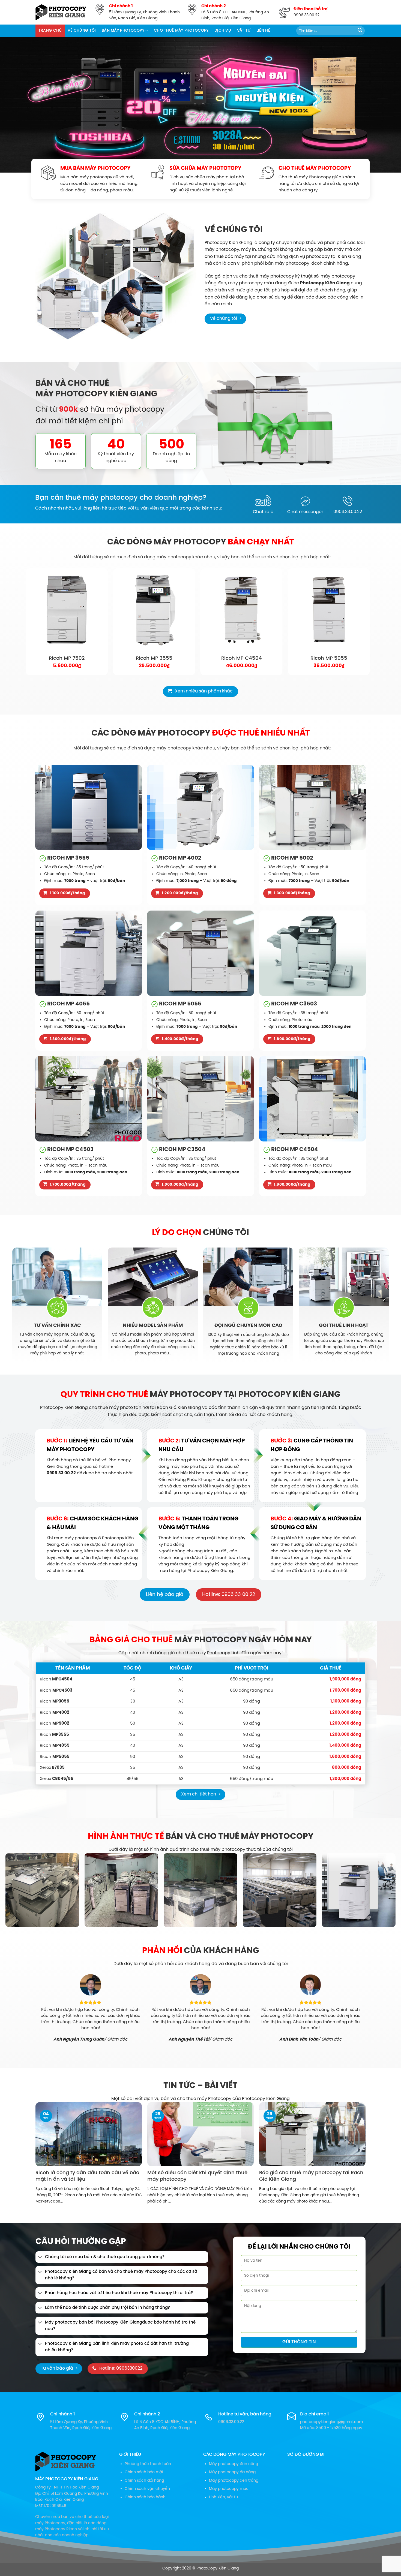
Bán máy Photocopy (123, 31)
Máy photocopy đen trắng (234, 2481)
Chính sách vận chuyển (147, 2489)
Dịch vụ (223, 31)
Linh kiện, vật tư (223, 2497)
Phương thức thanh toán (148, 2464)
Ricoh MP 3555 (154, 659)
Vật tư (244, 31)
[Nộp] (360, 31)
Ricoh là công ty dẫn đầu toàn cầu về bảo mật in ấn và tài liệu (87, 2176)
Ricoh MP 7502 (67, 659)
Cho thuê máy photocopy (181, 31)
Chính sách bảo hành (145, 2497)
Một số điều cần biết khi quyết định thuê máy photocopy (197, 2176)
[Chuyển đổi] (40, 2257)
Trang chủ (50, 31)
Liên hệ (263, 31)
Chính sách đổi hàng (144, 2481)
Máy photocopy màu (229, 2489)
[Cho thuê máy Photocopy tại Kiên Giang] (61, 12)
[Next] (386, 105)
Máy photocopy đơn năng (234, 2464)
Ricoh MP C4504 (242, 659)
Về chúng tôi (82, 31)
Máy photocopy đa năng (232, 2472)
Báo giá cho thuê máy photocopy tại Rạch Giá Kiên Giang (311, 2176)
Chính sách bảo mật (144, 2472)
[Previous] (15, 105)
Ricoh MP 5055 (329, 659)
